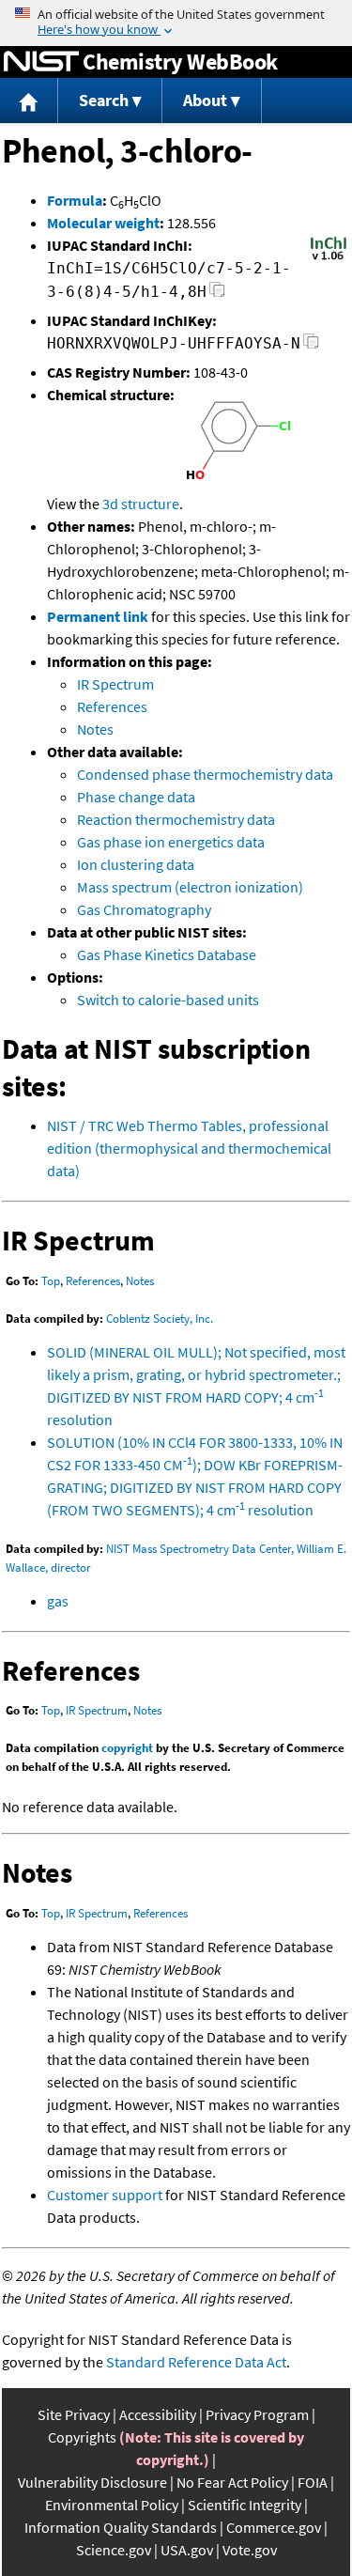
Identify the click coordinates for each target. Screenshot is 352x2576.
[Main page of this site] (29, 101)
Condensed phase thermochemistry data (205, 774)
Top (51, 1281)
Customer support (105, 2195)
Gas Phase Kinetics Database (167, 954)
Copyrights (82, 2437)
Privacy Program (257, 2414)
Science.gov (114, 2550)
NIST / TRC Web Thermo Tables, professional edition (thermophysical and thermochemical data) (189, 1148)
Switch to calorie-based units (168, 1000)
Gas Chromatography (144, 909)
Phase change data (136, 797)
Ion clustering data (136, 864)
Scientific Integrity (245, 2505)
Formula (75, 200)
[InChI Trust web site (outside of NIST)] (329, 258)
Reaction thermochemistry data (176, 819)
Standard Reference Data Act (196, 2362)
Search (104, 100)
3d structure (141, 504)
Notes (95, 729)
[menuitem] (29, 101)
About (205, 100)
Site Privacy (74, 2414)
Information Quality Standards (121, 2527)
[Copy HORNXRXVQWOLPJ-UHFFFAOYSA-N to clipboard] (311, 346)
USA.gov (187, 2550)
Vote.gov (250, 2550)
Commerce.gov (274, 2527)
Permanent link (98, 616)
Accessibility (158, 2414)
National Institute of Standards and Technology (41, 62)
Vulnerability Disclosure (92, 2482)
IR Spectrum (115, 684)
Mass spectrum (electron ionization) (190, 887)
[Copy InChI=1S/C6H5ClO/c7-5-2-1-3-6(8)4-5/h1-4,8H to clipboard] (217, 295)
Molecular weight (103, 223)
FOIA (313, 2482)
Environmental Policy (112, 2505)
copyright (127, 1748)
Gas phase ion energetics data (171, 842)
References (112, 706)
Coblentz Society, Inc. (160, 1319)
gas (58, 1601)
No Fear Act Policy (232, 2482)
